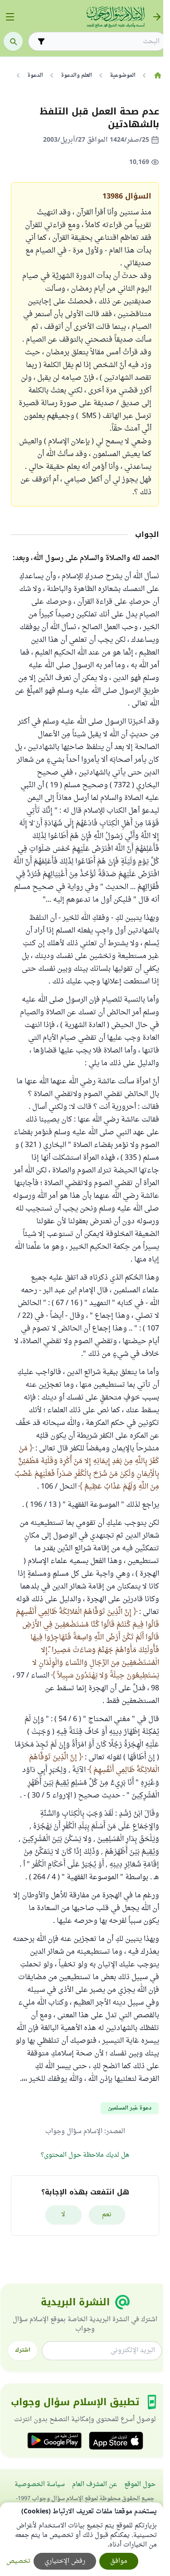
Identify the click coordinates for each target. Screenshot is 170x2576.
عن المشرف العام (95, 2484)
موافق (119, 2561)
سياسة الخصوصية (40, 2484)
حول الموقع (140, 2484)
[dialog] (82, 2539)
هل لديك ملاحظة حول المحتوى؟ (85, 2155)
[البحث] (13, 41)
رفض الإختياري (65, 2561)
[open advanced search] (41, 41)
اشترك (23, 2350)
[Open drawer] (10, 17)
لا (63, 2215)
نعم (107, 2215)
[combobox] (104, 42)
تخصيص (18, 2561)
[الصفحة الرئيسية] (158, 75)
